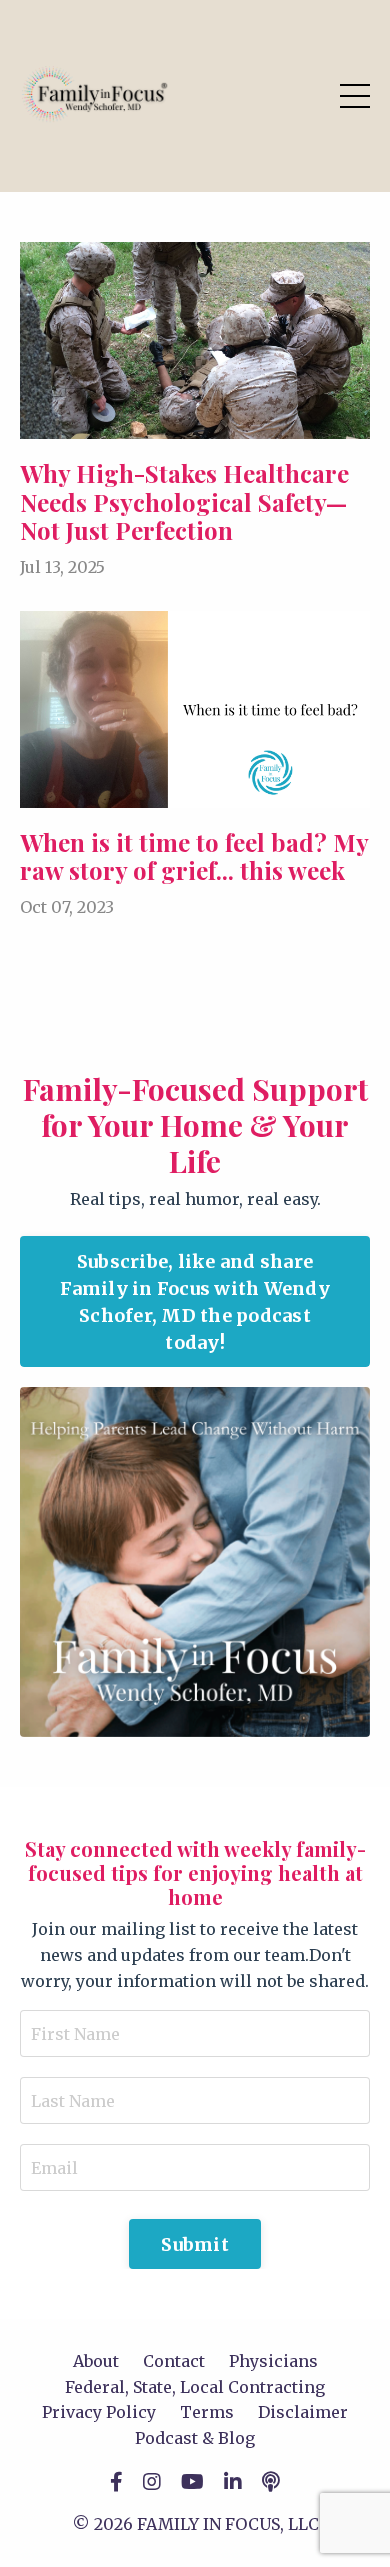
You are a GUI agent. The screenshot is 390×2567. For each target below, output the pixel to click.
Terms (207, 2412)
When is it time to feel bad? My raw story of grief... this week (194, 857)
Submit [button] (195, 2244)
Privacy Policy (99, 2412)
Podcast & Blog (195, 2438)
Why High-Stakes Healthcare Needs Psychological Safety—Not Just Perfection (184, 502)
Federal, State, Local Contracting (195, 2387)
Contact (174, 2361)
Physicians (273, 2361)
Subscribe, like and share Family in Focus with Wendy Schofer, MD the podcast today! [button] (195, 1302)
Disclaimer (303, 2412)
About (96, 2361)
